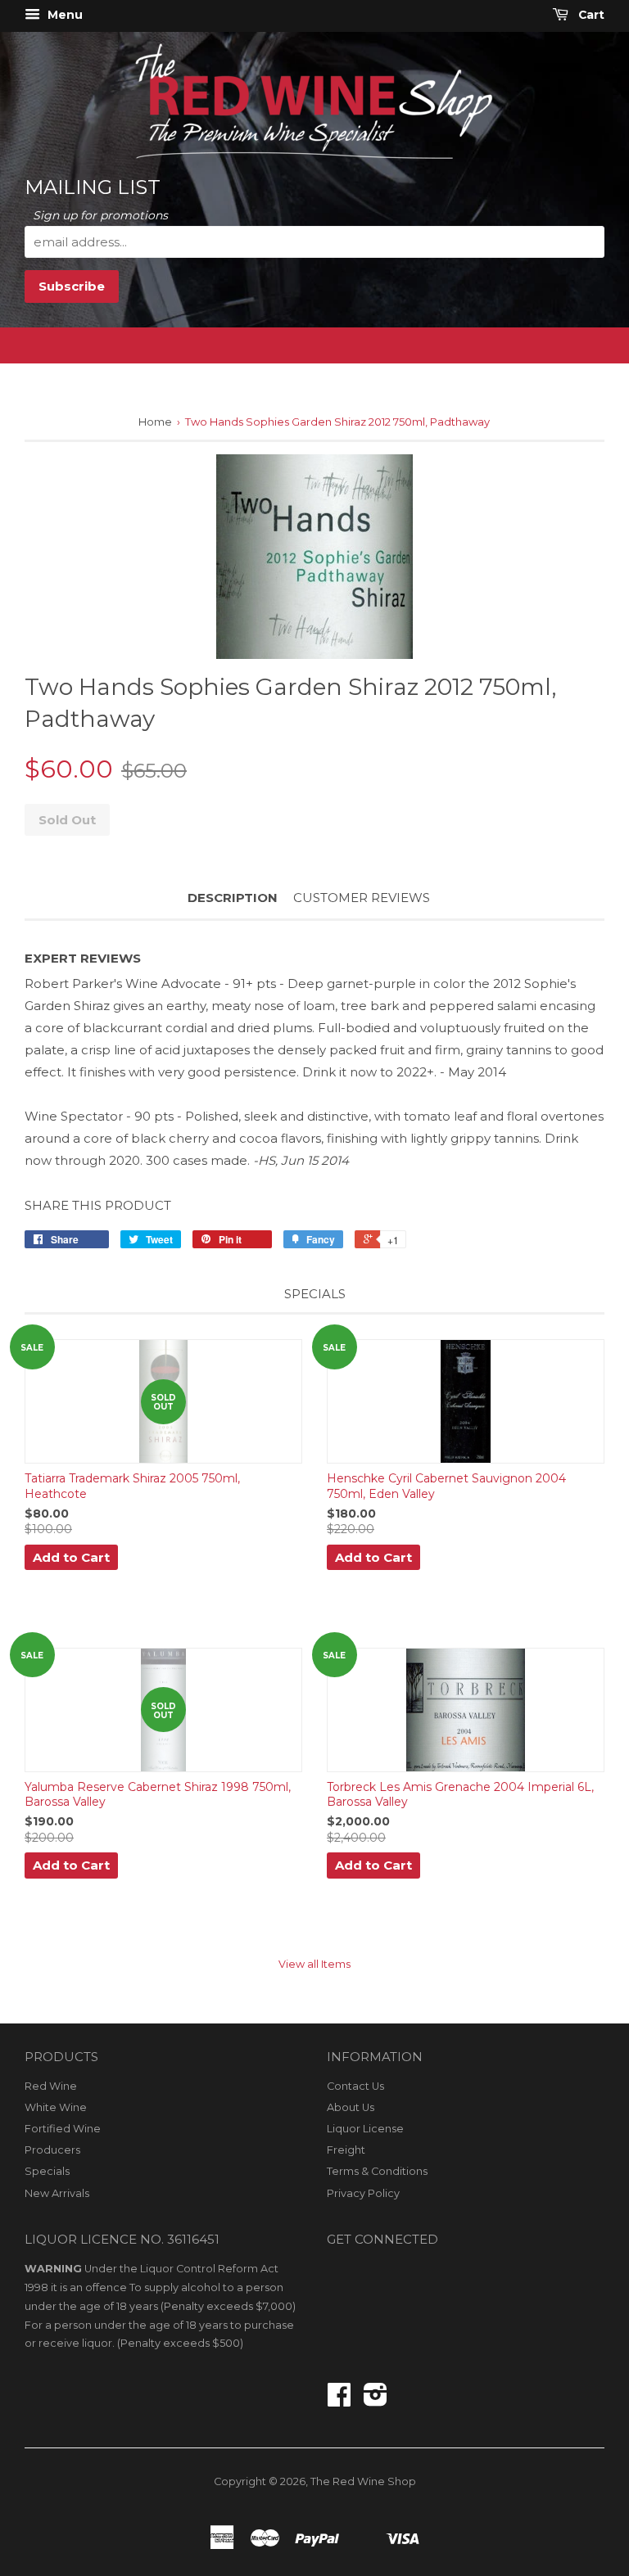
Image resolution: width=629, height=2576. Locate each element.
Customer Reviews (362, 898)
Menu (63, 15)
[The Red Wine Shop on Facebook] (339, 2400)
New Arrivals (57, 2193)
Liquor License (365, 2129)
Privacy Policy (363, 2193)
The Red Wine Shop (363, 2481)
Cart (590, 15)
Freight (346, 2150)
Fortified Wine (63, 2129)
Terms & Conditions (377, 2171)
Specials (47, 2171)
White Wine (56, 2107)
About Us (351, 2107)
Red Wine (51, 2086)
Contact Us (355, 2086)
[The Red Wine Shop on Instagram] (376, 2400)
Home (155, 422)
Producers (52, 2150)
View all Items (314, 1964)
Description (233, 898)
